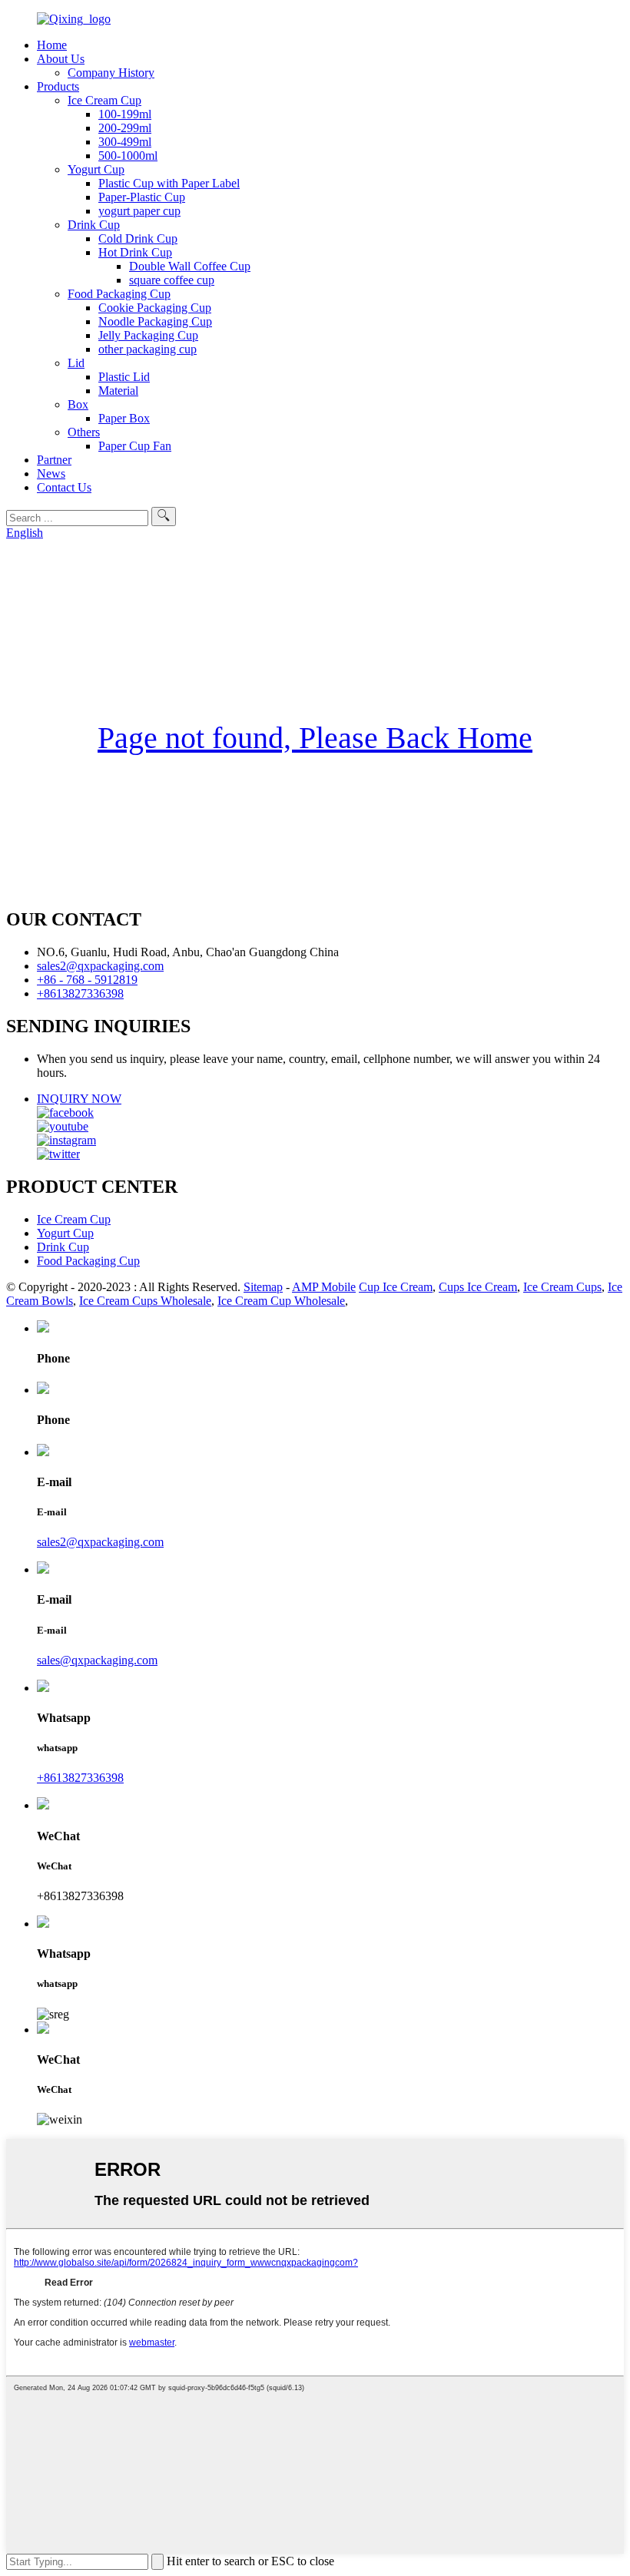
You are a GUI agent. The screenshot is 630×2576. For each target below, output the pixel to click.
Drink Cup (94, 225)
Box (78, 404)
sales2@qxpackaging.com (100, 966)
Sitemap (263, 1287)
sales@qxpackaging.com (97, 1660)
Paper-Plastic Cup (142, 197)
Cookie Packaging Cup (155, 308)
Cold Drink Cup (138, 238)
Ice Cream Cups (562, 1287)
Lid (76, 363)
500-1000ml (128, 156)
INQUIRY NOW (79, 1099)
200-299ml (125, 128)
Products (58, 86)
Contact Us (64, 487)
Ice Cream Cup (104, 100)
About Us (61, 59)
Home (52, 45)
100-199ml (125, 114)
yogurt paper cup (139, 211)
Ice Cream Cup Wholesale (281, 1301)
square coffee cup (172, 280)
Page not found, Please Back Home (315, 738)
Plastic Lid (124, 377)
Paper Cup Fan (135, 446)
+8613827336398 (80, 993)
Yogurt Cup (96, 169)
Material (118, 391)
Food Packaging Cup (119, 294)
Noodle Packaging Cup (155, 321)
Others (84, 432)
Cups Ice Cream (478, 1287)
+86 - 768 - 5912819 (87, 980)
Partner (54, 460)
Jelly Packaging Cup (148, 335)
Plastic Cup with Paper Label (169, 183)
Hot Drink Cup (135, 252)
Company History (111, 73)
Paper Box (124, 418)
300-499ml (125, 142)
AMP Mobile (324, 1287)
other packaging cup (148, 349)
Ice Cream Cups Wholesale (145, 1301)
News (51, 473)
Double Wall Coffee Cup (190, 266)
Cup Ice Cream (396, 1287)
